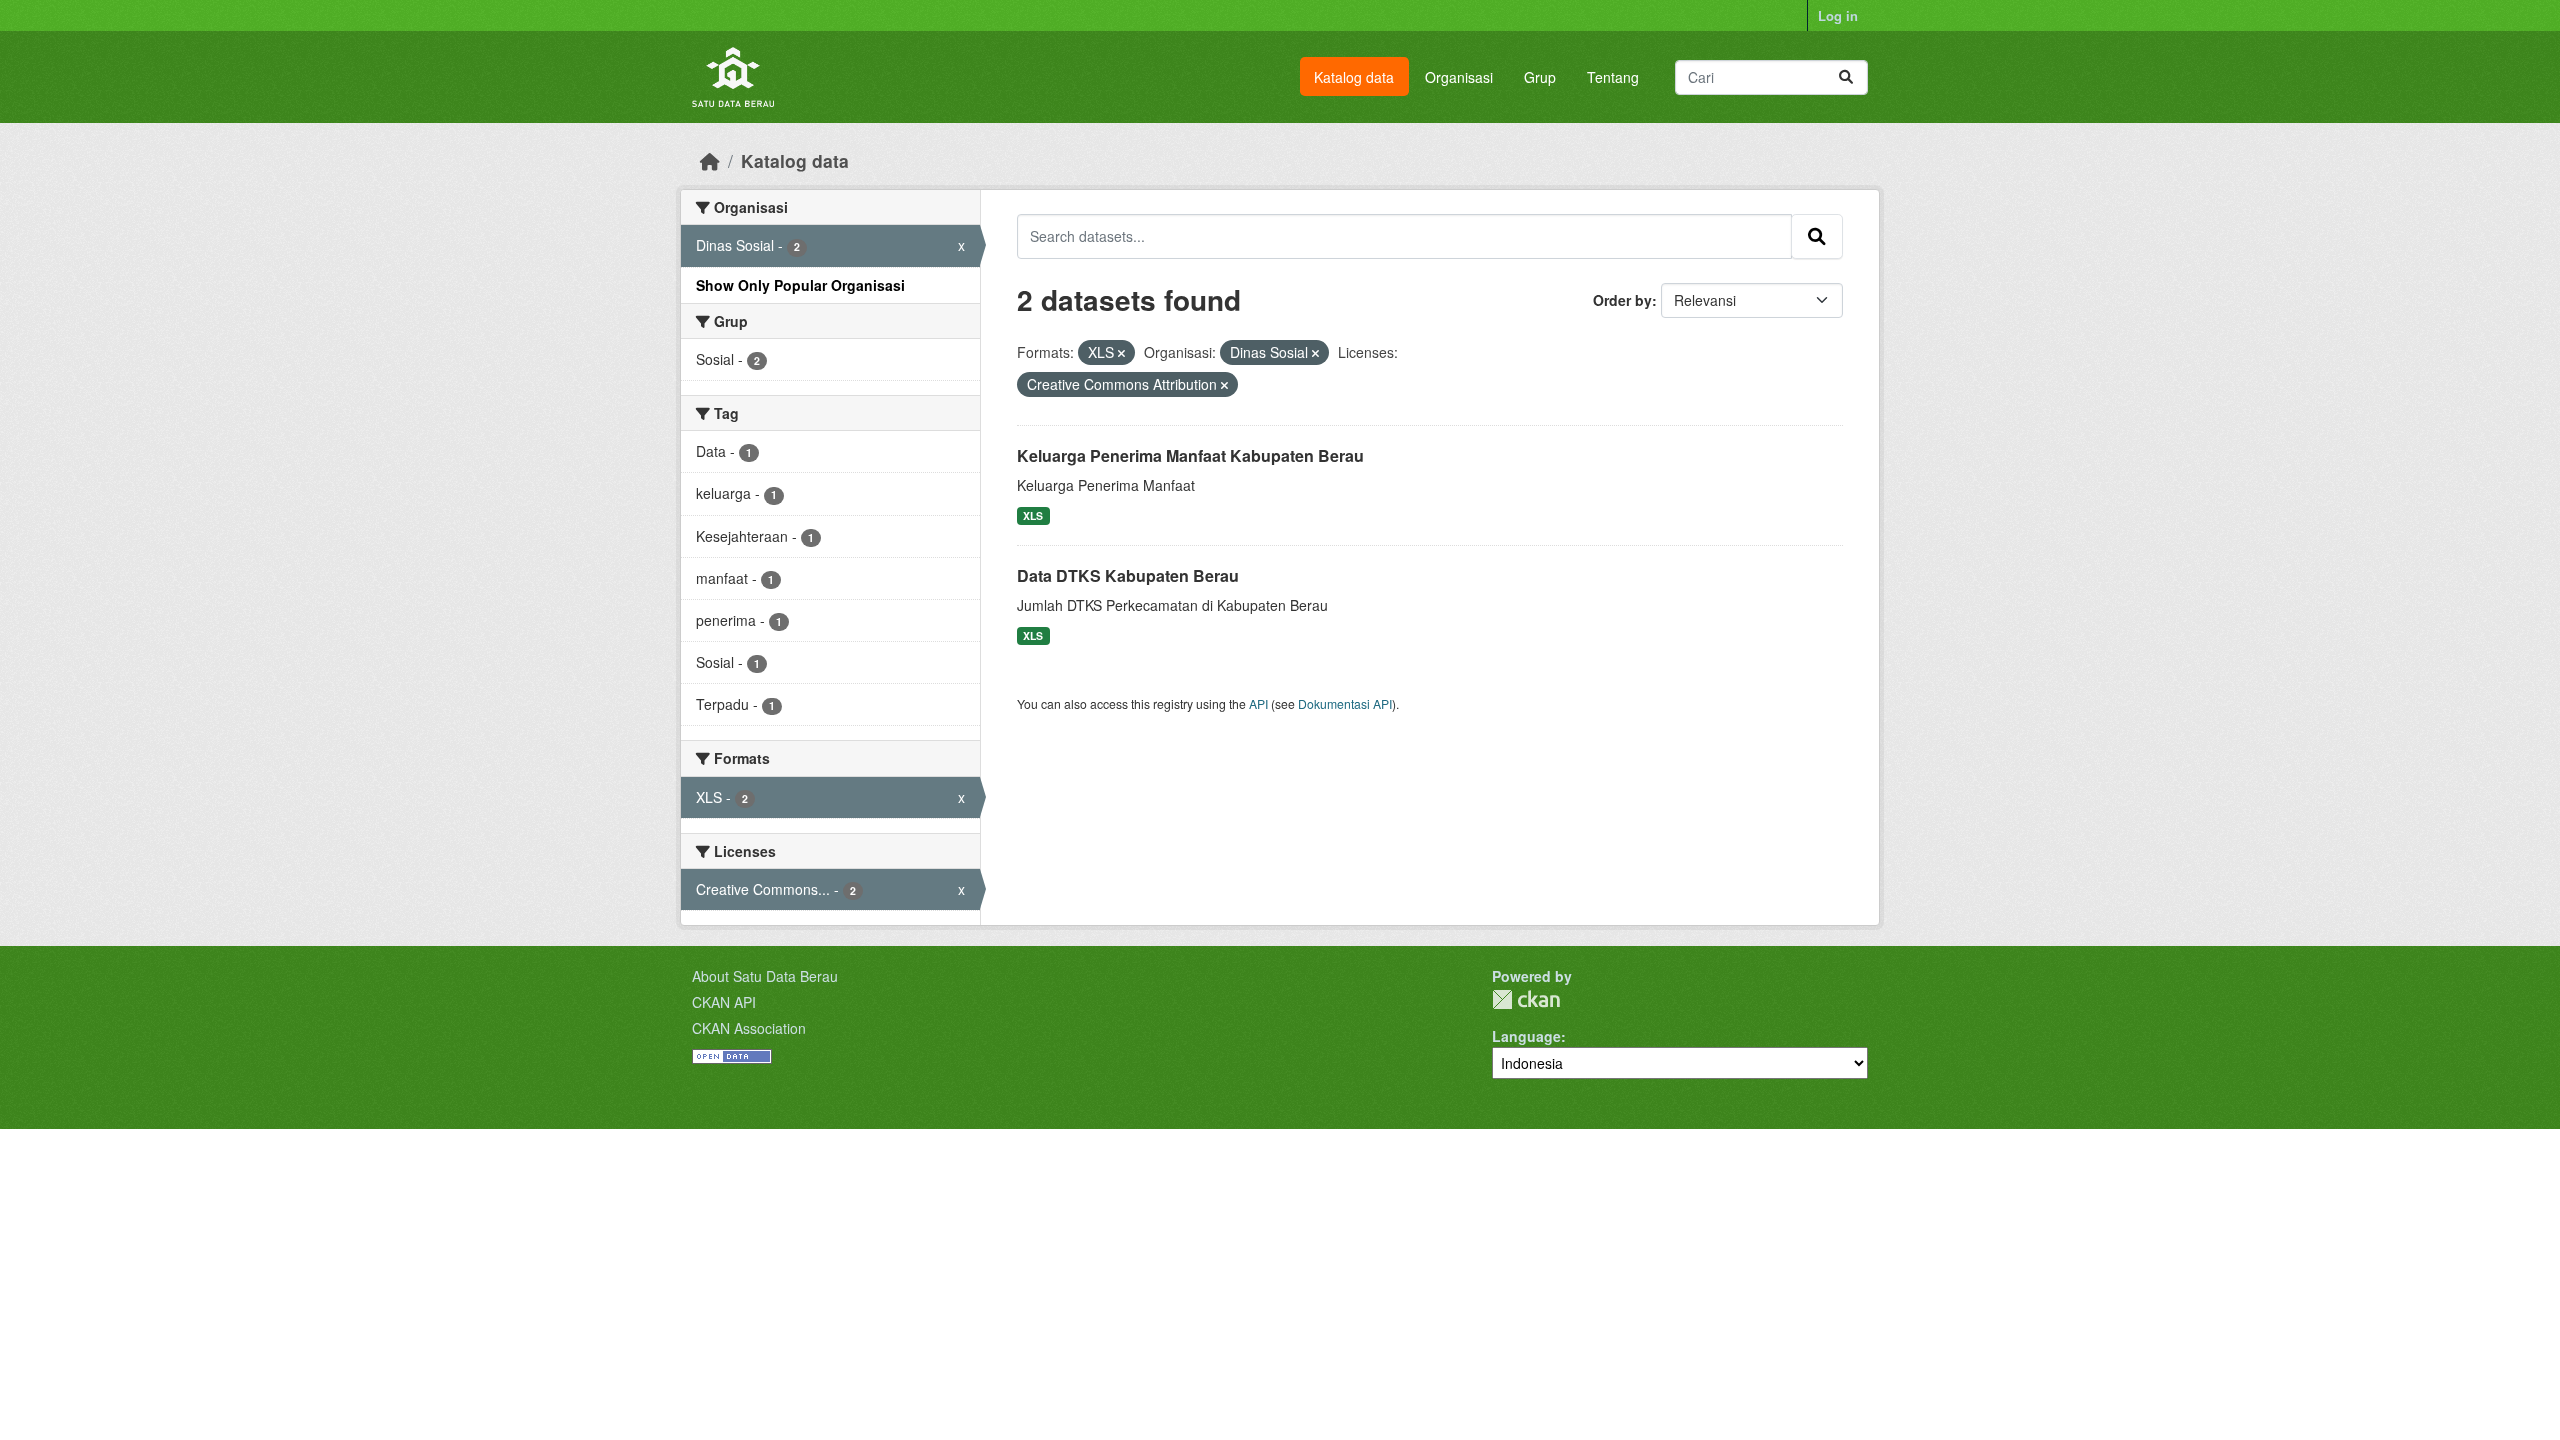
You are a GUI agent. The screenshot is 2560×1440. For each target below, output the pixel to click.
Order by (1622, 300)
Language (1526, 1036)
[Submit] (1846, 77)
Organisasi (1459, 77)
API (1258, 703)
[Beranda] (710, 160)
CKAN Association (749, 1028)
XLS (1033, 515)
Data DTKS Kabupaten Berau (1128, 575)
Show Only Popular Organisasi (800, 285)
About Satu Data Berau (765, 976)
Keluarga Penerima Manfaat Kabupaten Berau (1190, 455)
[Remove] (1121, 353)
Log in (1838, 15)
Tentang (1613, 77)
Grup (1540, 77)
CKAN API (724, 1002)
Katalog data (1354, 77)
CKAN (1526, 999)
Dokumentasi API (1345, 703)
